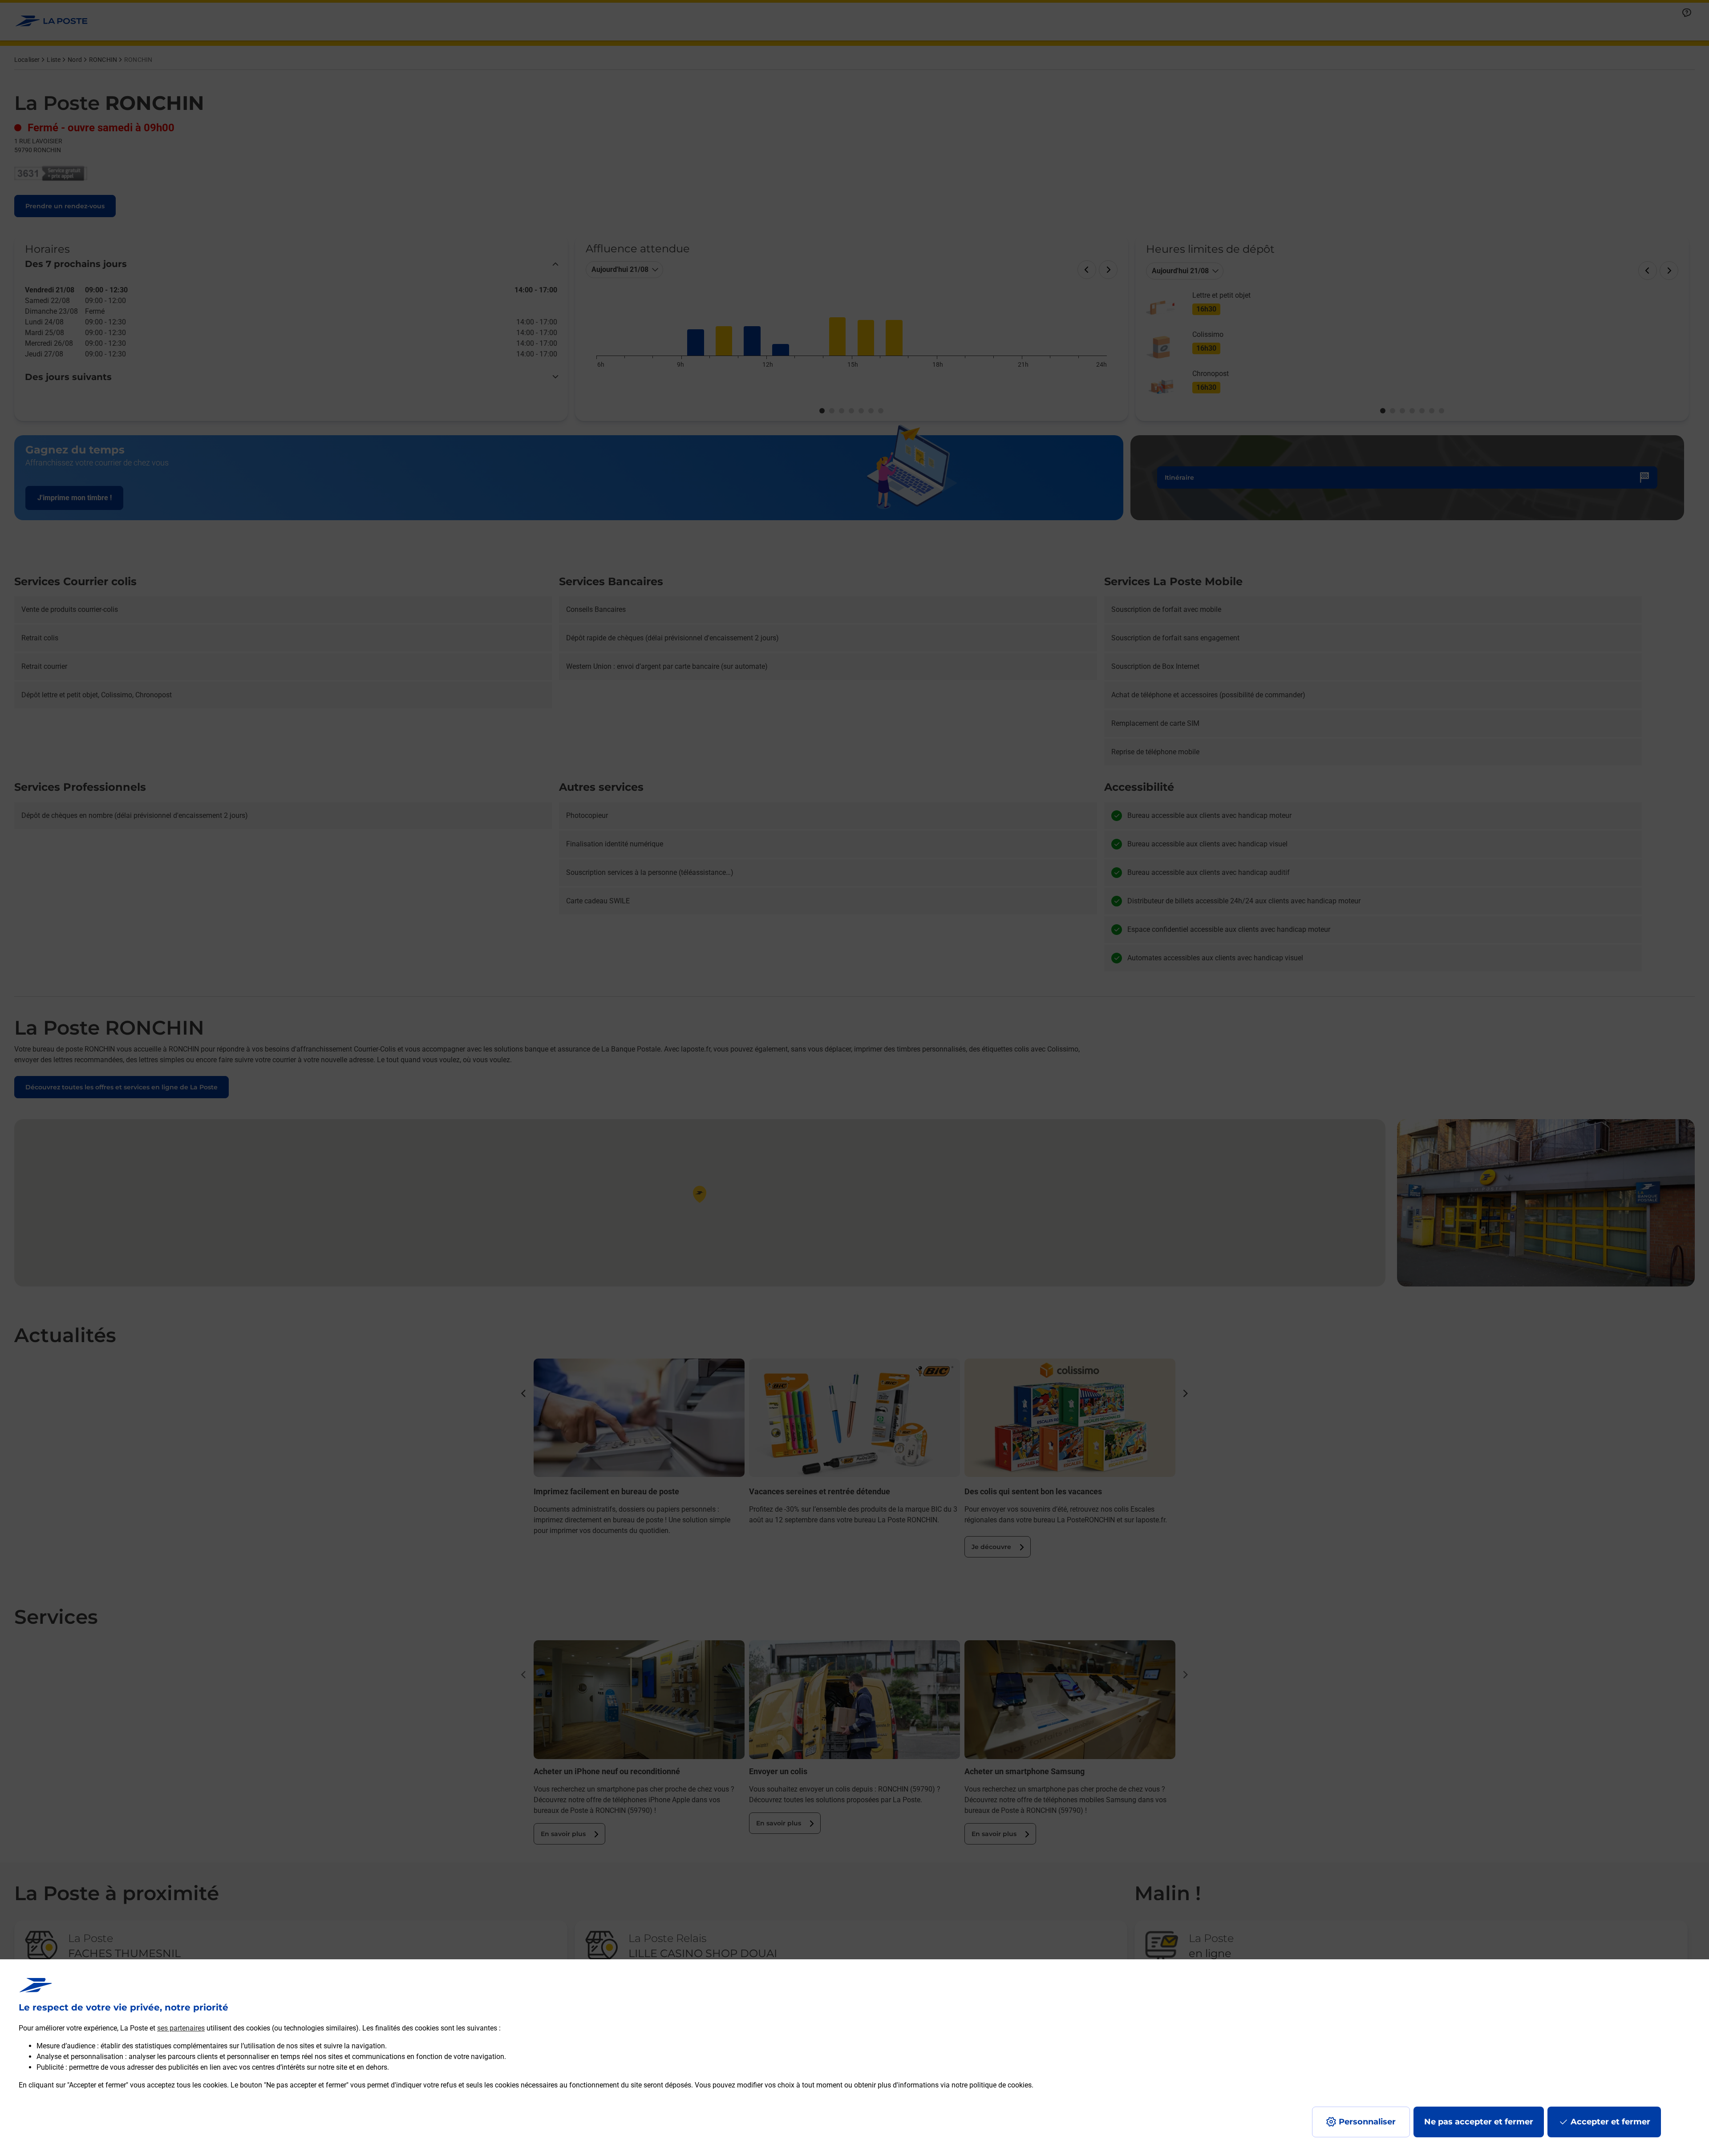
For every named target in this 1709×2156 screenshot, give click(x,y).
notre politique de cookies (992, 2085)
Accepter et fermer (1610, 2122)
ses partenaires (181, 2028)
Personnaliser (1367, 2122)
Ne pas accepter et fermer (1479, 2122)
